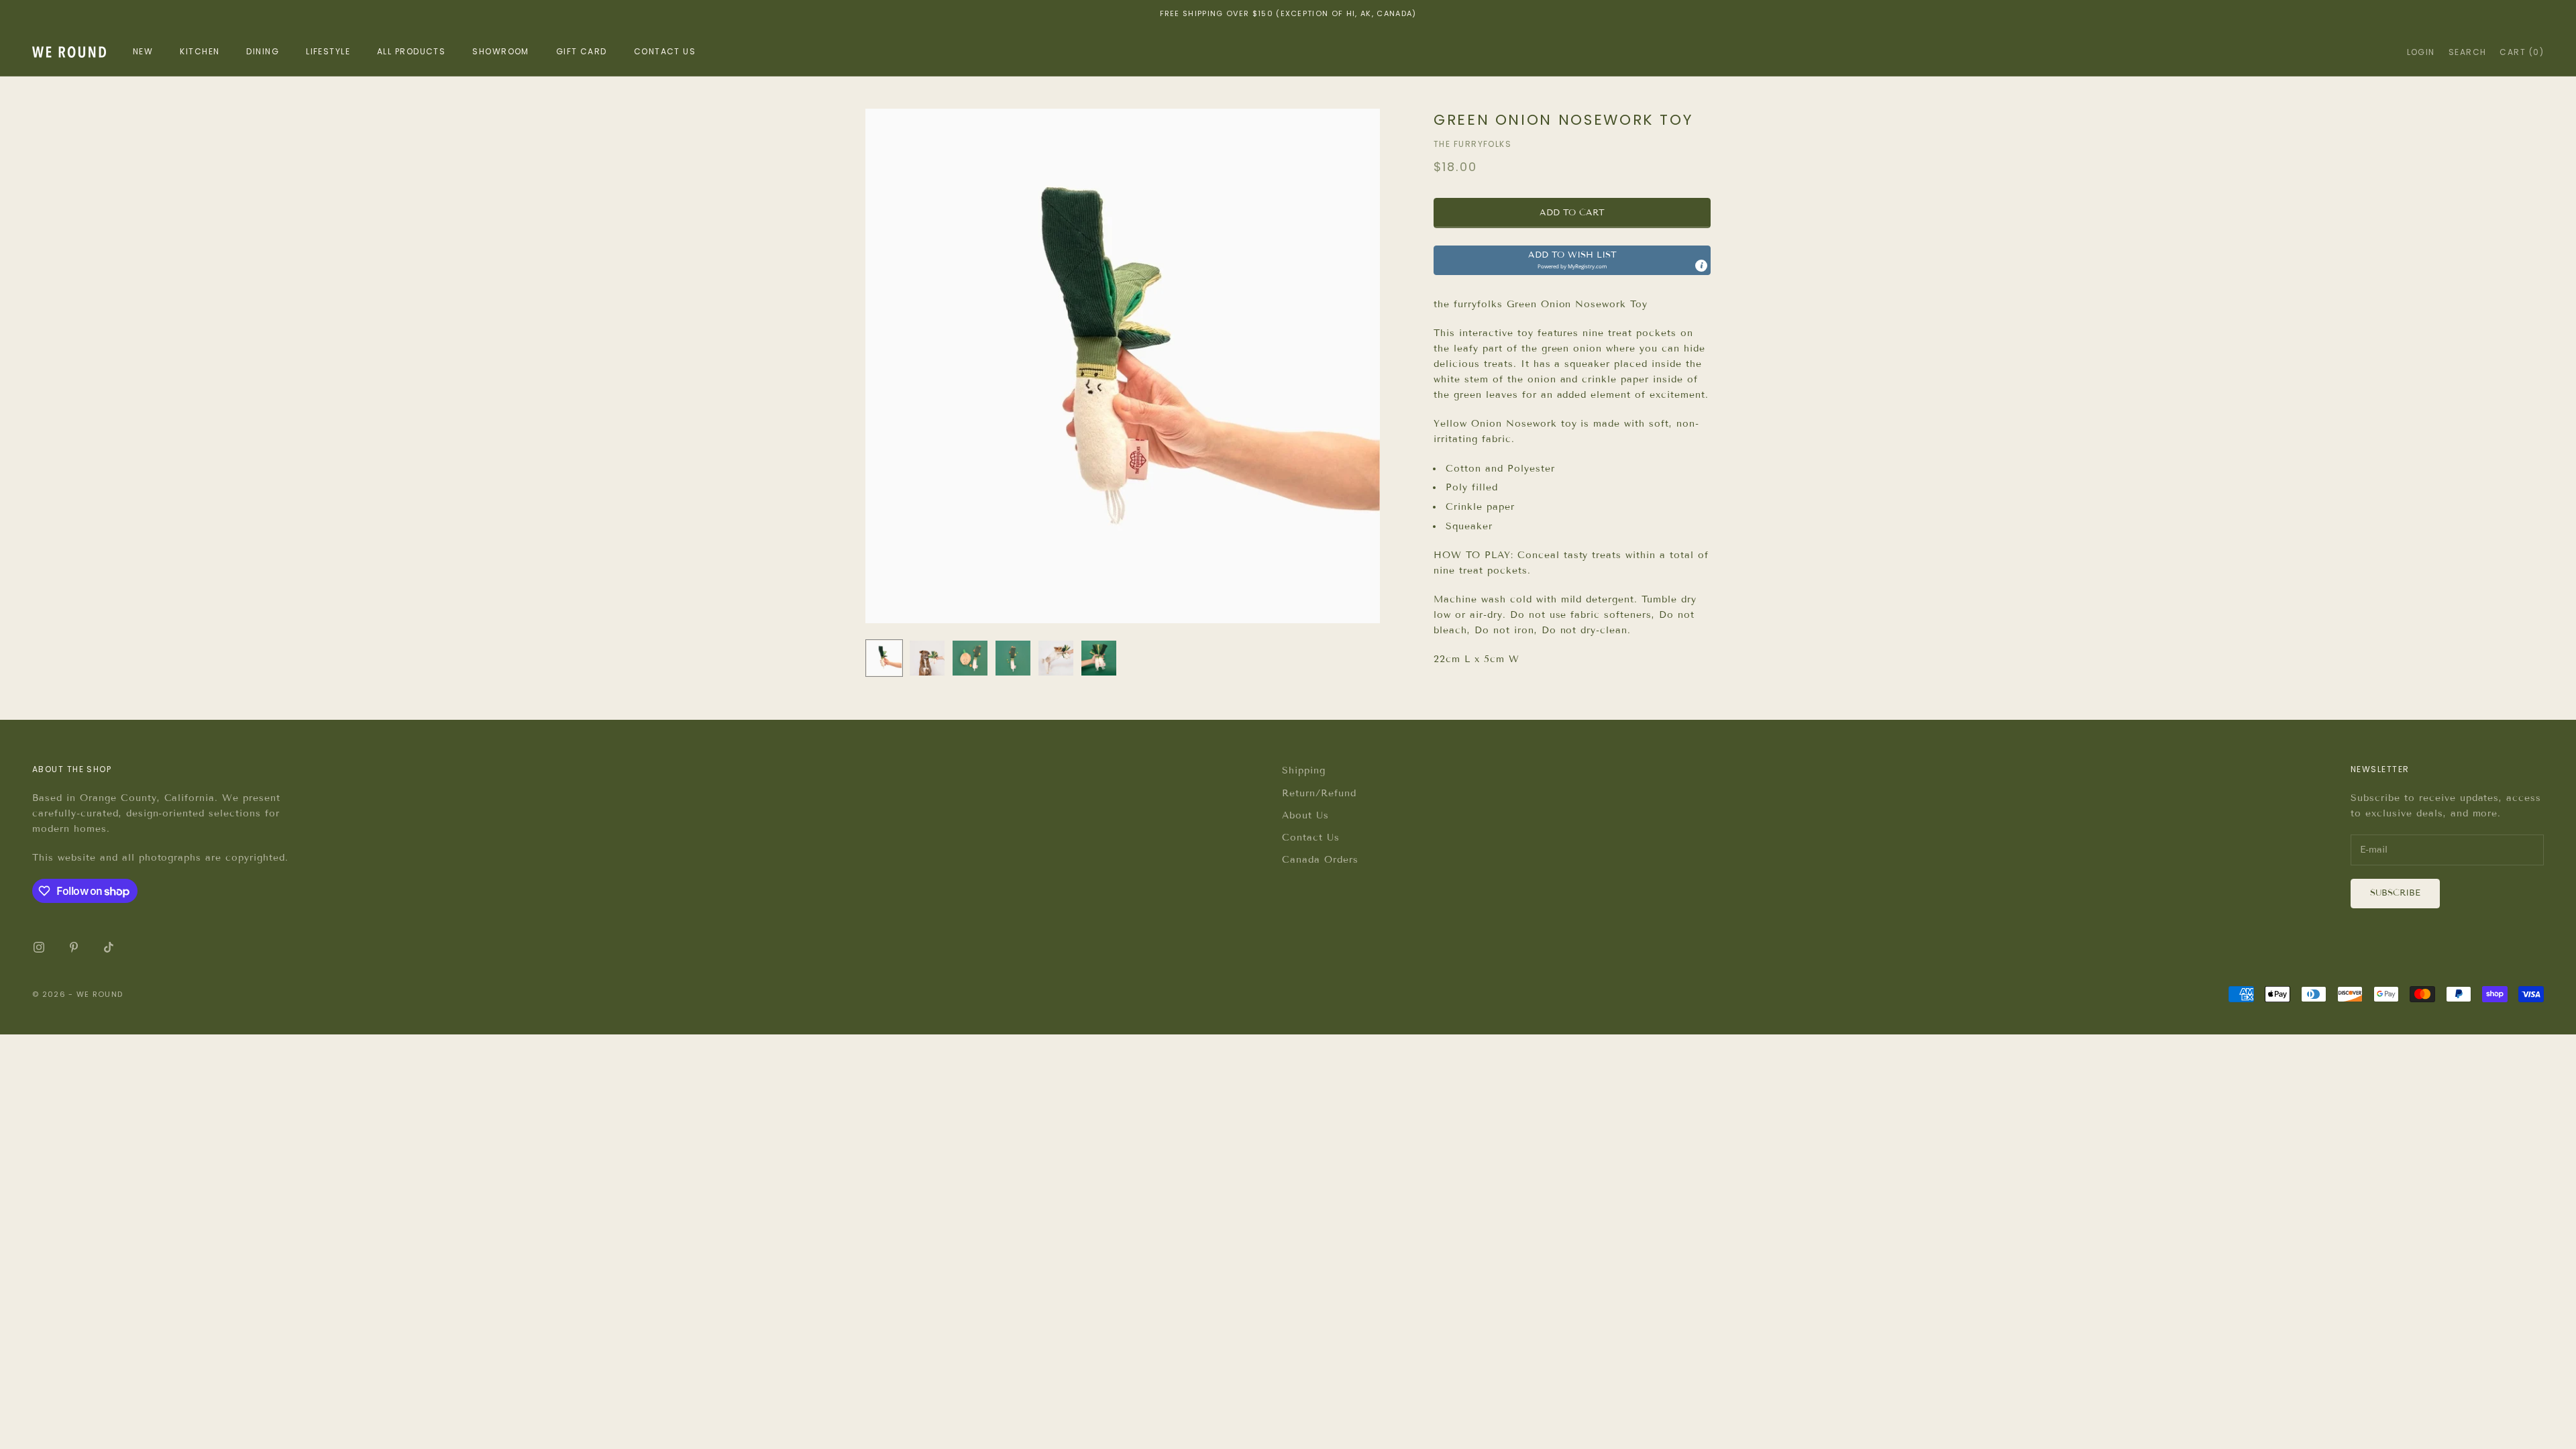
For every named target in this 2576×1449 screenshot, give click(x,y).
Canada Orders (1320, 860)
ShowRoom (501, 51)
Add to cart (1572, 213)
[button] (1572, 260)
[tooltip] (1701, 266)
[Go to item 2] (927, 658)
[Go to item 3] (970, 658)
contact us (665, 51)
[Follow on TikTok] (109, 947)
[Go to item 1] (884, 658)
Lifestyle (328, 51)
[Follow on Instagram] (39, 947)
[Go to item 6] (1099, 658)
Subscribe (2395, 893)
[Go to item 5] (1056, 658)
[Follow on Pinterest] (74, 947)
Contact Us (1311, 838)
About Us (1305, 815)
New (143, 51)
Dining (263, 51)
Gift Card (582, 51)
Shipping (1304, 770)
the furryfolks (1472, 144)
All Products (411, 51)
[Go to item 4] (1013, 658)
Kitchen (200, 51)
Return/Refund (1319, 793)
